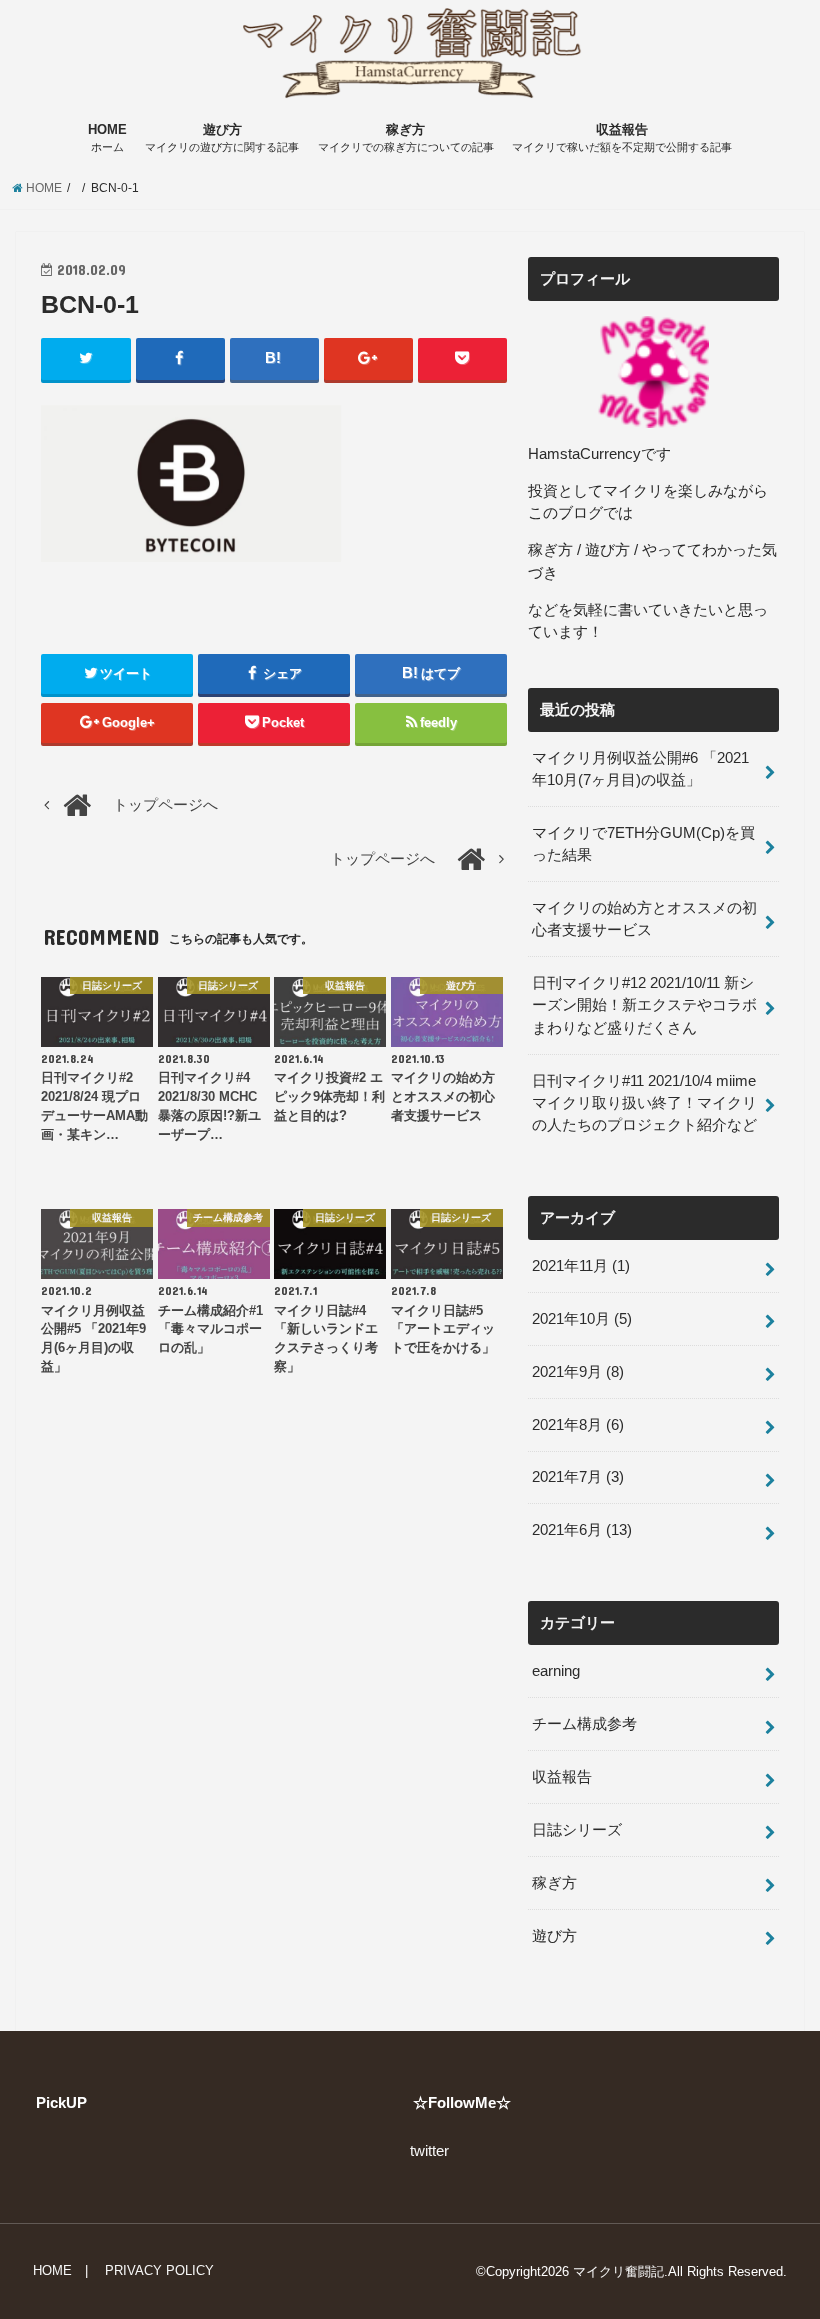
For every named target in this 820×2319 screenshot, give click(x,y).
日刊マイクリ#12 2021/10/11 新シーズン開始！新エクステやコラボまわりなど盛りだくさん (644, 1005)
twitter (429, 2151)
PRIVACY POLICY (159, 2270)
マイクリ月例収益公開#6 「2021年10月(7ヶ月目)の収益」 (640, 769)
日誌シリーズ (577, 1830)
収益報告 (622, 138)
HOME (107, 138)
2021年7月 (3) (578, 1477)
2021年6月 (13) (582, 1530)
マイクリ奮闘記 (618, 2271)
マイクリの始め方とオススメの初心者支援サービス (644, 919)
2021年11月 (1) (581, 1266)
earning (556, 1671)
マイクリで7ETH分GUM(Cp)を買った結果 (643, 844)
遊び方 (222, 138)
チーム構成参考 (584, 1724)
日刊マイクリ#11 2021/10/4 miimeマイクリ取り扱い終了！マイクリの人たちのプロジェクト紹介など (644, 1103)
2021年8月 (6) (578, 1425)
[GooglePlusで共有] (368, 359)
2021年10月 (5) (582, 1319)
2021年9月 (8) (578, 1372)
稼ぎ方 (406, 138)
